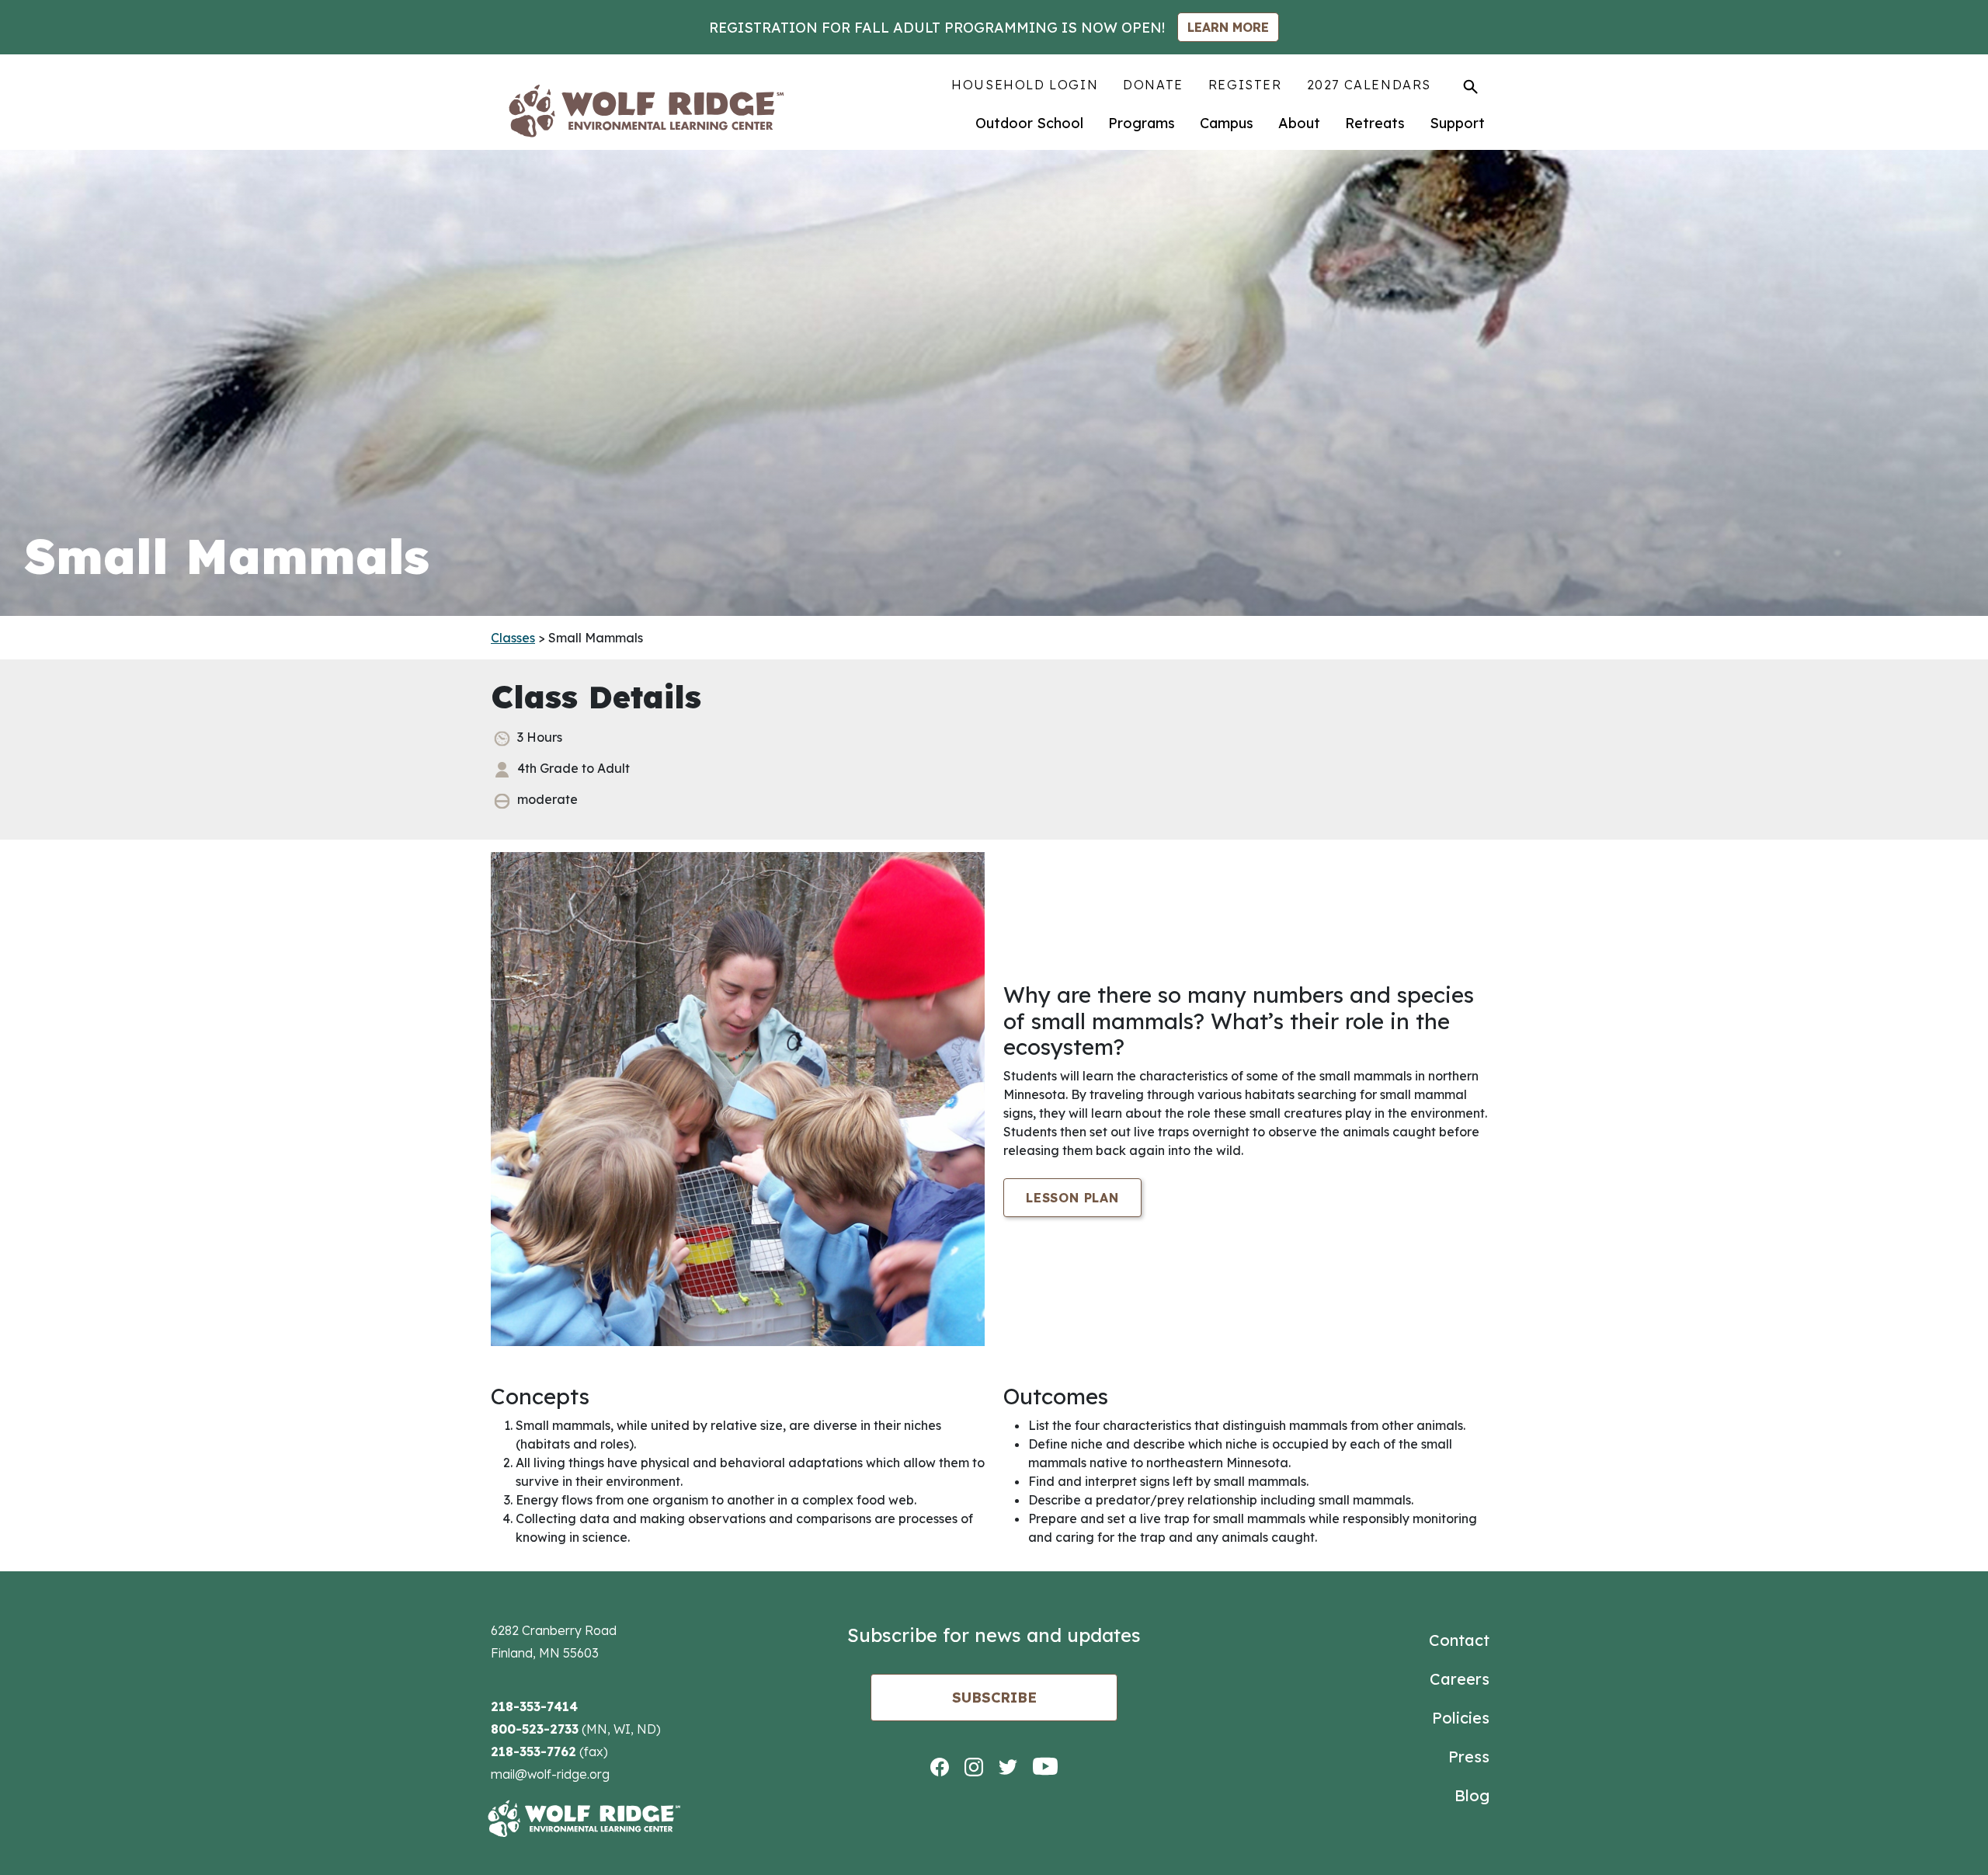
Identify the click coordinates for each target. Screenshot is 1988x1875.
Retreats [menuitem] (1375, 123)
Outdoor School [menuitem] (1029, 123)
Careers (1460, 1679)
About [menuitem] (1299, 123)
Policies (1461, 1718)
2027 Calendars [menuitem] (1369, 85)
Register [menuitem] (1245, 85)
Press (1469, 1757)
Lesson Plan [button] (1072, 1198)
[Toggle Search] (1470, 86)
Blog (1472, 1795)
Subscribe (994, 1698)
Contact (1459, 1640)
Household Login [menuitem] (1025, 85)
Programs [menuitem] (1142, 123)
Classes (513, 638)
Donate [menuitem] (1153, 85)
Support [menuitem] (1457, 123)
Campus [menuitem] (1227, 123)
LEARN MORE (1228, 27)
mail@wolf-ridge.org (550, 1774)
